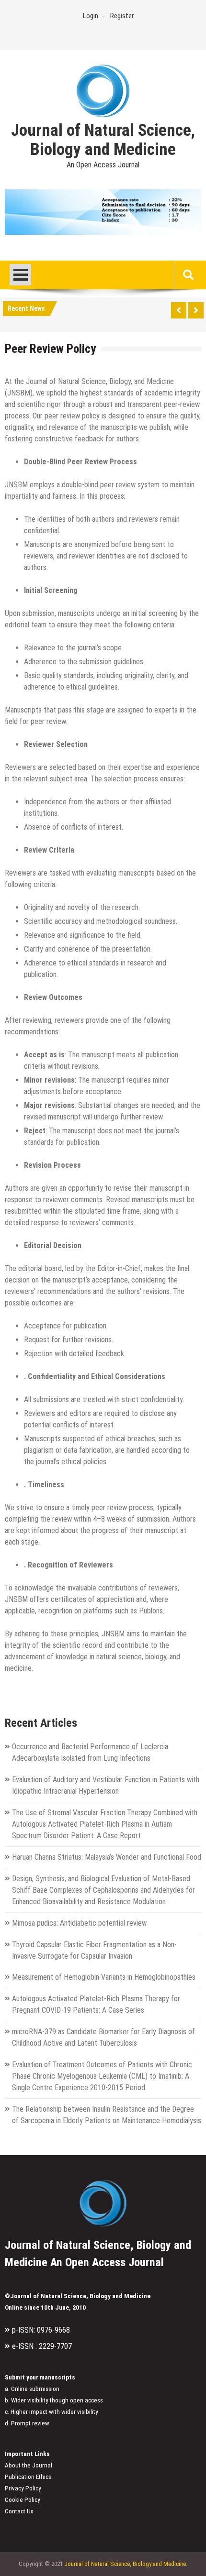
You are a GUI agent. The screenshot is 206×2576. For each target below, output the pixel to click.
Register (122, 16)
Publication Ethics (28, 2477)
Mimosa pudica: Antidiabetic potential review (79, 1923)
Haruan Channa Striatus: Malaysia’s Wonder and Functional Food (107, 1857)
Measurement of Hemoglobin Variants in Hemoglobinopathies (104, 1977)
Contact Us (19, 2511)
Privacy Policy (23, 2488)
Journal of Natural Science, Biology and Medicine (103, 140)
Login (91, 16)
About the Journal (29, 2465)
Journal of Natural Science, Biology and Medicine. (126, 2564)
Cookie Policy (23, 2500)
